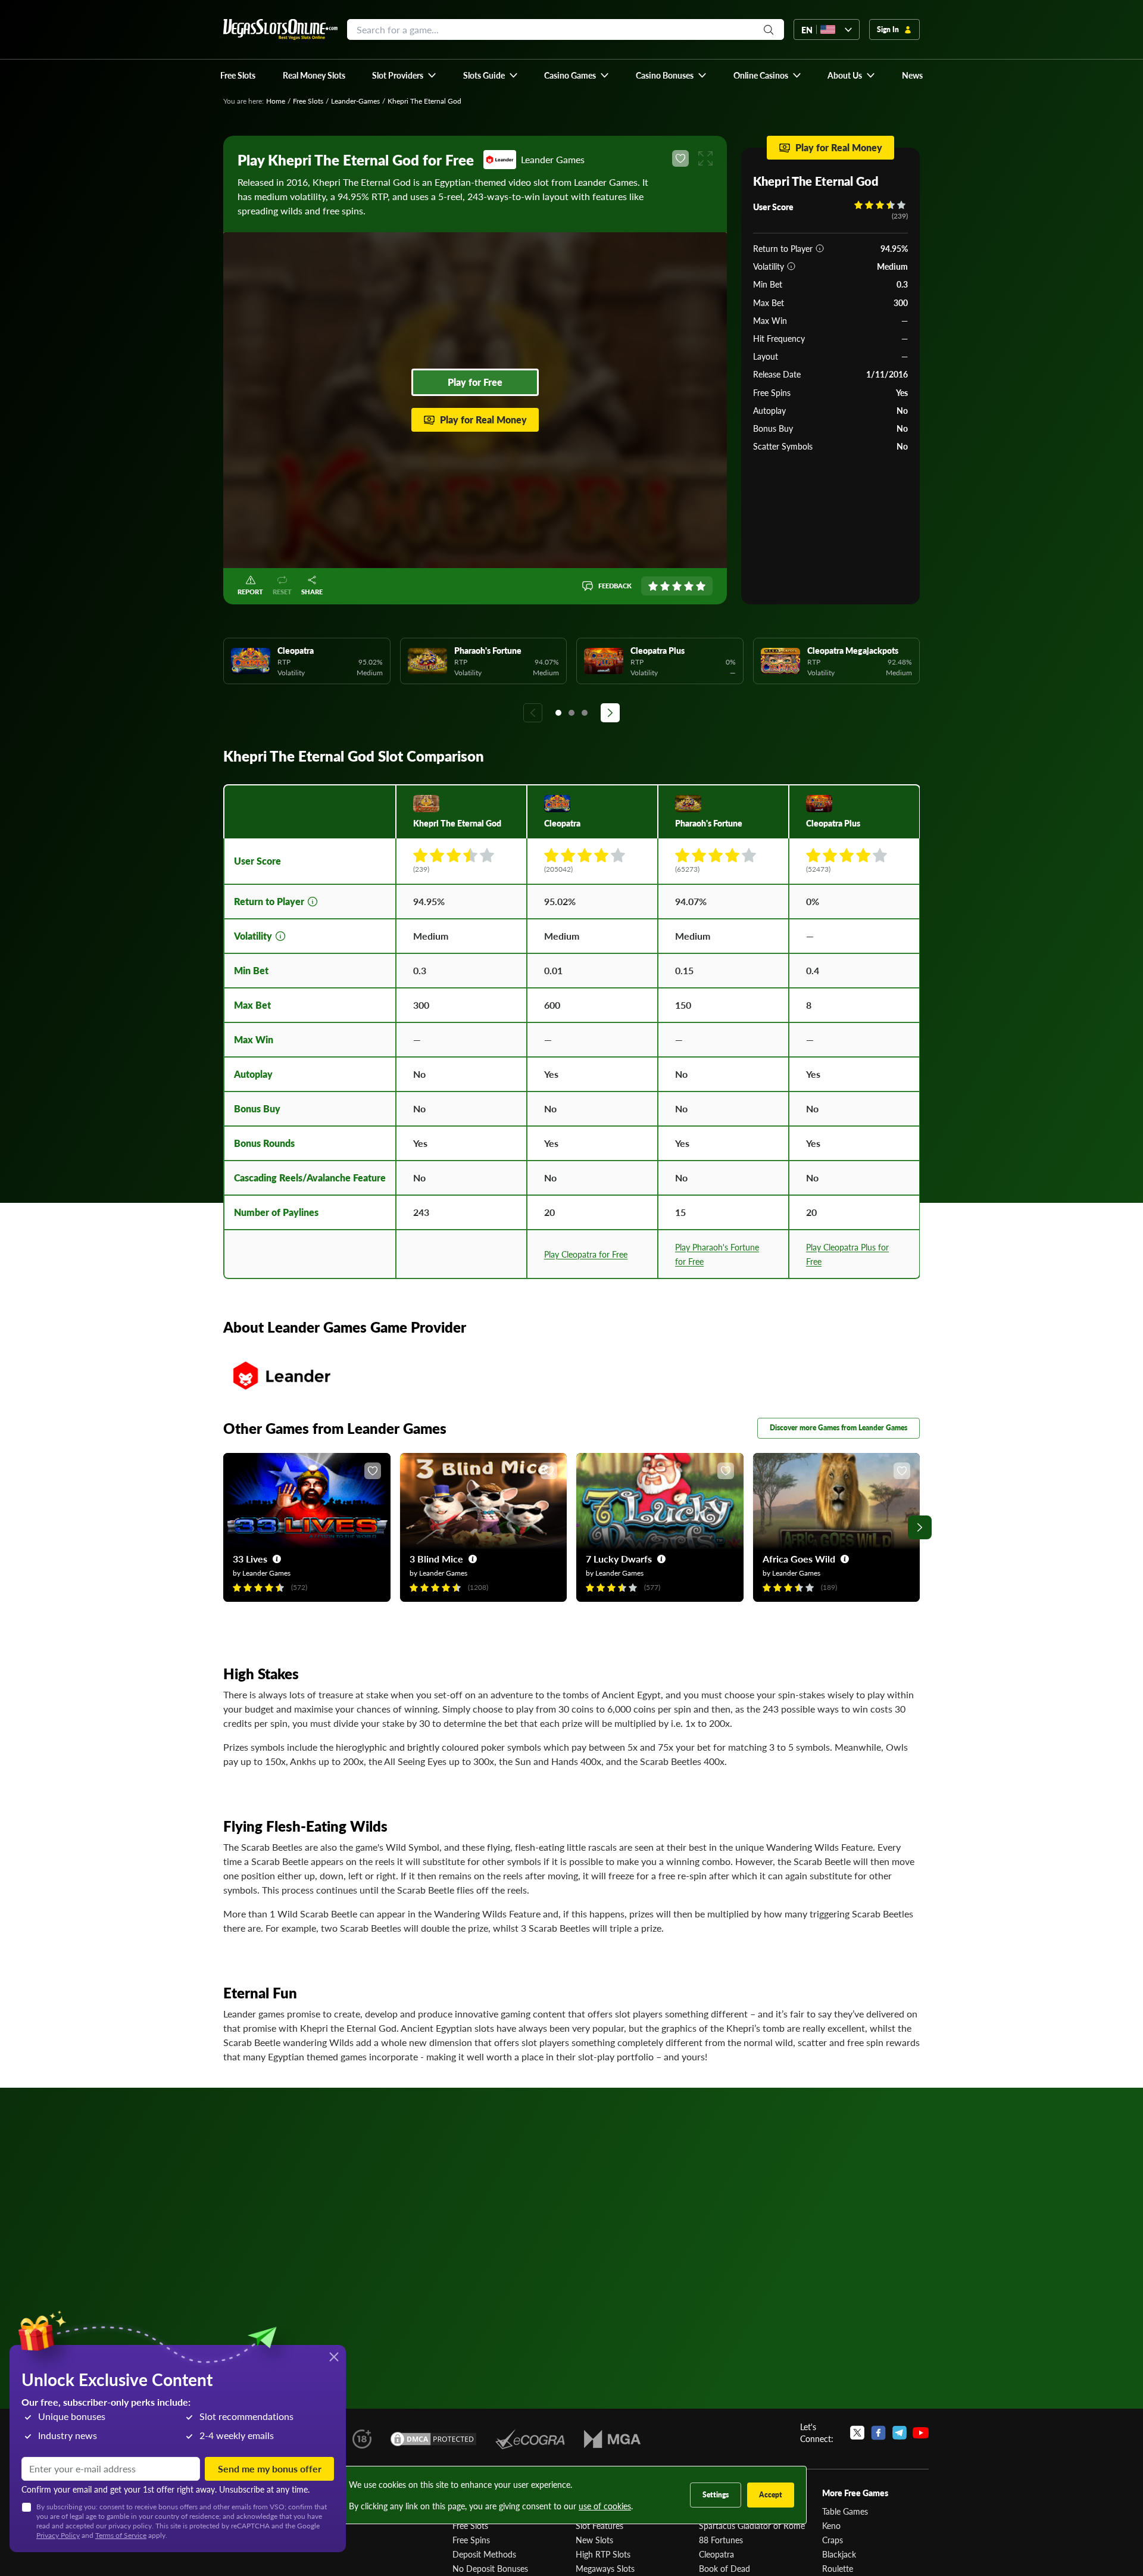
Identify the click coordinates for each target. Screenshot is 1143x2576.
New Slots (594, 2540)
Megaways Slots (605, 2568)
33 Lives (250, 1559)
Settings (716, 2495)
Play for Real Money (483, 420)
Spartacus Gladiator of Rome (752, 2525)
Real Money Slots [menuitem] (314, 75)
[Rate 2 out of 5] (665, 586)
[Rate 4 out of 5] (689, 586)
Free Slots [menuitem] (238, 75)
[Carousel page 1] (558, 713)
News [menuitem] (912, 75)
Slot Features (599, 2525)
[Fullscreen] (705, 158)
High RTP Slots (603, 2554)
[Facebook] (878, 2432)
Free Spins (471, 2540)
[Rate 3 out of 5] (677, 586)
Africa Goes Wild (799, 1559)
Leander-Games (355, 101)
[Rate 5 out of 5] (701, 586)
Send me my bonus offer (270, 2469)
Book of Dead (724, 2568)
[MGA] (612, 2439)
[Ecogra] (530, 2439)
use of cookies (605, 2506)
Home (276, 101)
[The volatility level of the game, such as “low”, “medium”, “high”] (791, 266)
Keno (831, 2525)
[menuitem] (405, 75)
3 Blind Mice (436, 1559)
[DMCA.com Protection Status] (433, 2439)
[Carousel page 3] (585, 713)
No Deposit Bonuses (490, 2568)
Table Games (845, 2511)
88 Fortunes (721, 2540)
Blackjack (839, 2554)
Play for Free (475, 382)
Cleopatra (716, 2554)
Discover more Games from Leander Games (838, 1428)
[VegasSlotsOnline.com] (280, 29)
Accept (771, 2495)
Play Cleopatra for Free (586, 1254)
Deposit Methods (484, 2554)
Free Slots (308, 101)
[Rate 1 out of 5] (653, 586)
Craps (833, 2540)
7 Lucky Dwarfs (619, 1559)
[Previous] (533, 713)
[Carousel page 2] (571, 713)
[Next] (610, 713)
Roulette (838, 2568)
